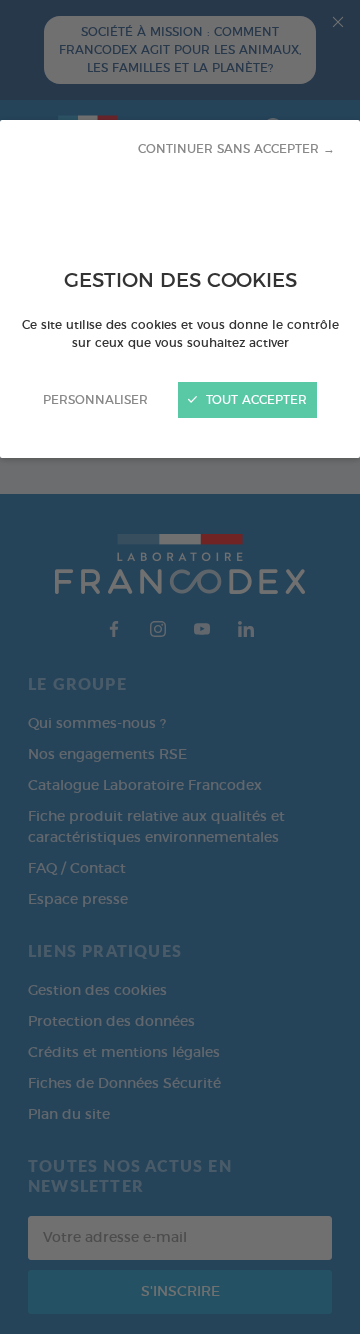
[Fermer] (180, 667)
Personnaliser (95, 400)
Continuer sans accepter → (236, 149)
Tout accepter (254, 400)
